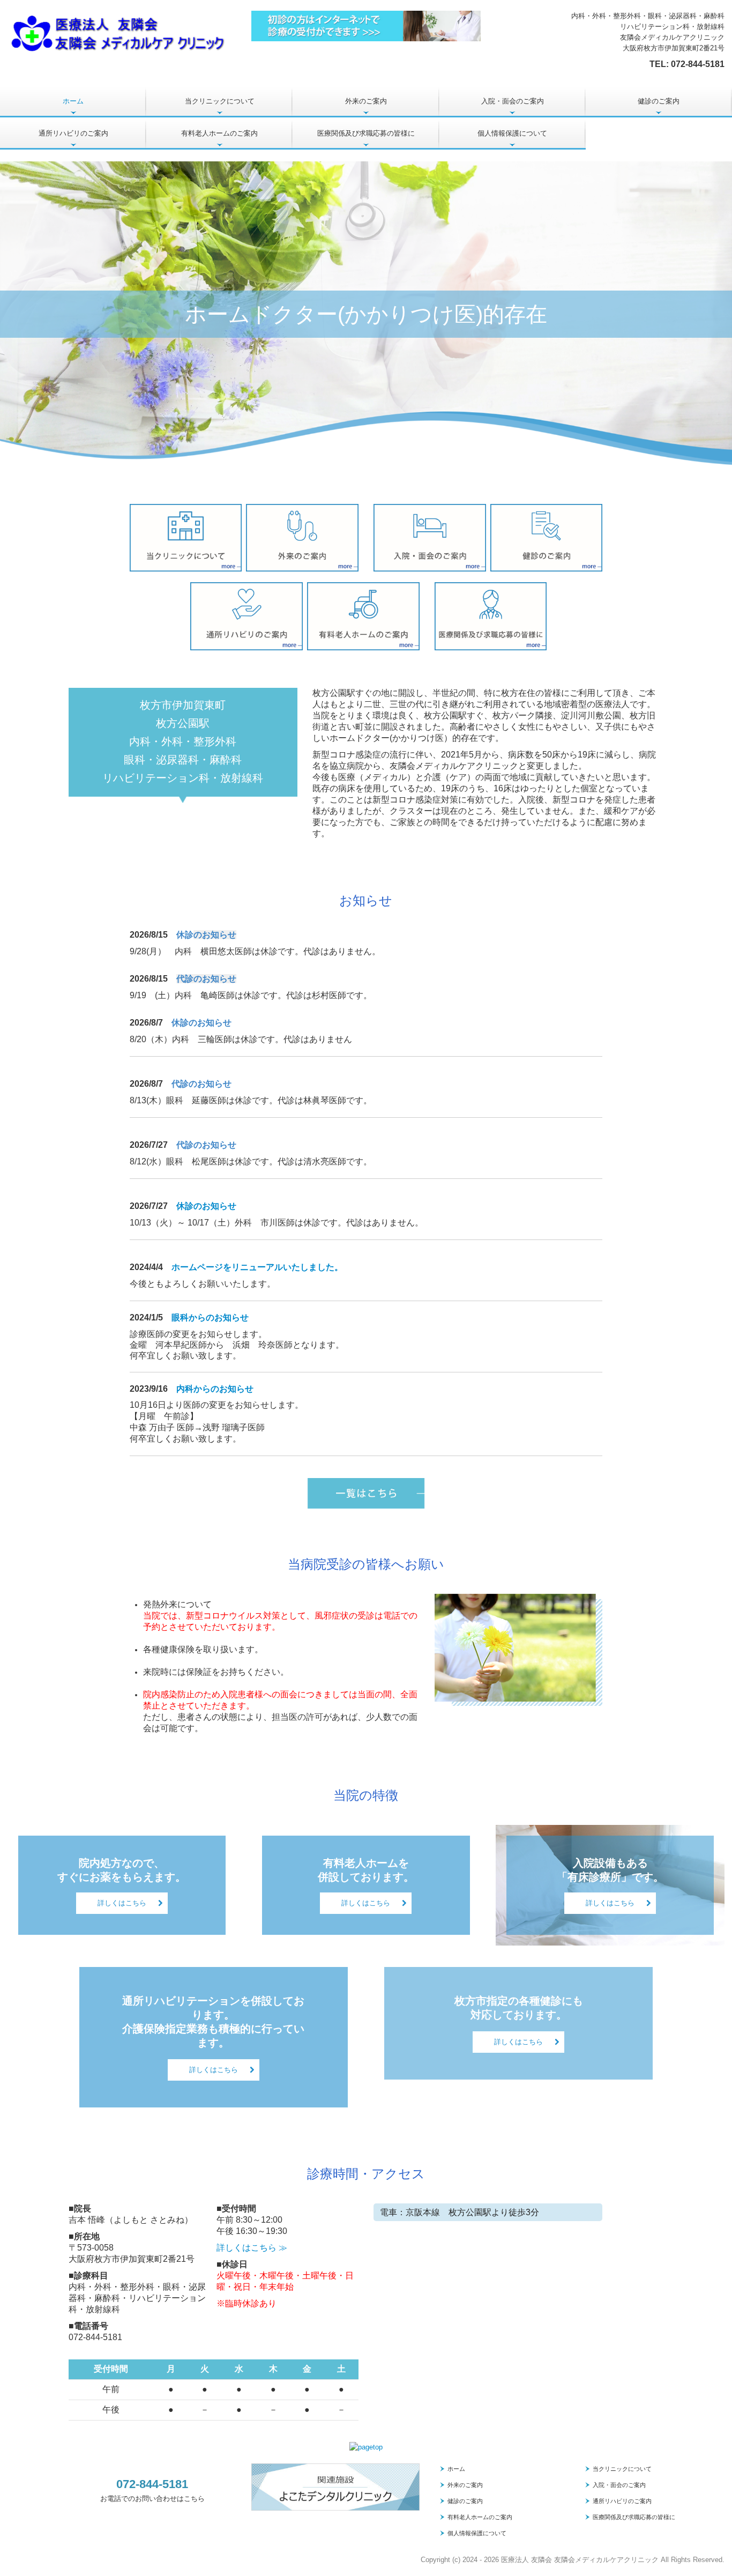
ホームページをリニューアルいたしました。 (257, 1267)
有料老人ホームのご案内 (219, 133)
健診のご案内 (659, 101)
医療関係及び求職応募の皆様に (366, 133)
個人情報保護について (512, 133)
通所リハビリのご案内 (73, 133)
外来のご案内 (366, 101)
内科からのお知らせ (215, 1389)
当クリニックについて (220, 101)
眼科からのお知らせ (210, 1317)
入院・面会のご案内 (513, 101)
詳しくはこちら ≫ (252, 2248)
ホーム (73, 101)
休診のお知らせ (206, 1206)
